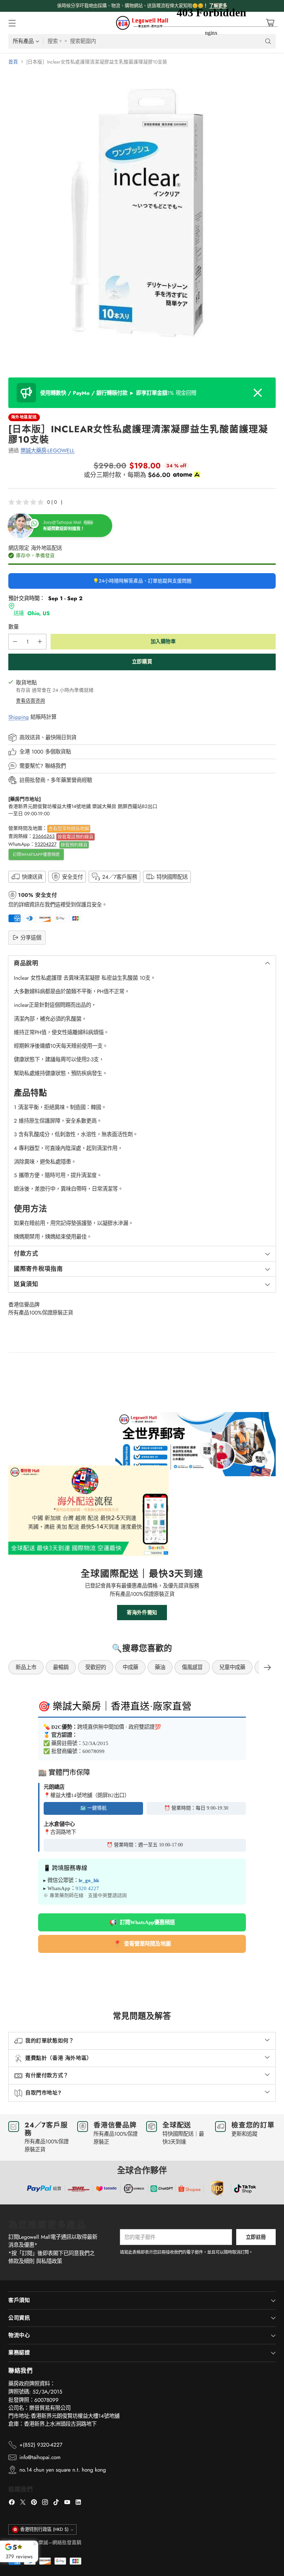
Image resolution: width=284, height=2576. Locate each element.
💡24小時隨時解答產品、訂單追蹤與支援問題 (142, 581)
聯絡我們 (55, 766)
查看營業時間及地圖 (69, 828)
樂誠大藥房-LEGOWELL (47, 450)
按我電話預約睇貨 (76, 837)
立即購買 (142, 662)
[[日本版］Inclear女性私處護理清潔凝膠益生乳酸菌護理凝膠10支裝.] (142, 213)
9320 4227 (87, 1888)
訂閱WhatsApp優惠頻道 (36, 855)
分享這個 (31, 938)
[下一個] (267, 1667)
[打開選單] (12, 23)
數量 (14, 627)
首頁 (13, 62)
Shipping (19, 717)
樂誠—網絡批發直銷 (60, 2542)
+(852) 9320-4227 (41, 2445)
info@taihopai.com (40, 2457)
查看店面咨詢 (30, 700)
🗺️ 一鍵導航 (93, 1808)
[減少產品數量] (15, 642)
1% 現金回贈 (118, 393)
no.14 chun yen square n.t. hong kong (63, 2470)
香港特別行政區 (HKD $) (44, 2529)
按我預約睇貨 (74, 845)
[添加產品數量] (40, 642)
